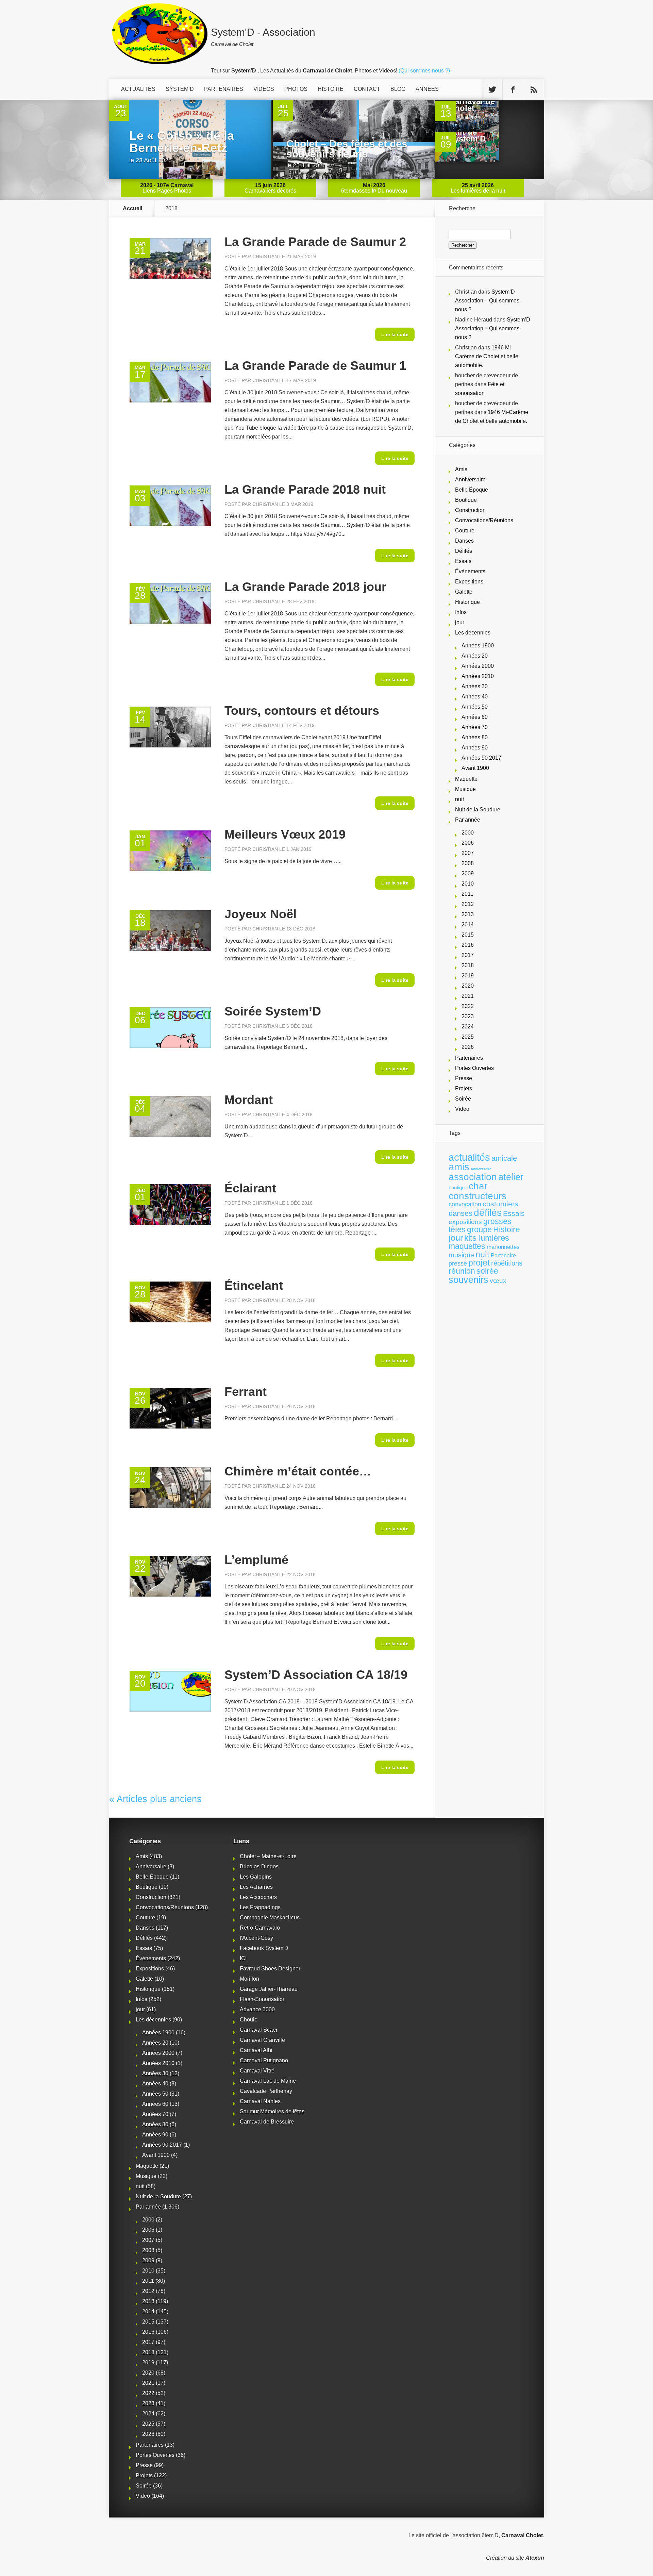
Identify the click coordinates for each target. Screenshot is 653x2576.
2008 (468, 863)
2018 (468, 965)
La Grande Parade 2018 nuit (305, 489)
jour (460, 622)
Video (462, 1109)
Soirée (463, 1099)
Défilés (464, 551)
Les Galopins (256, 1877)
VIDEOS (264, 89)
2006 (468, 843)
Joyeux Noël (261, 914)
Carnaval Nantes (260, 2101)
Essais (463, 561)
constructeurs (478, 1196)
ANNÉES (427, 89)
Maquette (466, 779)
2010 (468, 884)
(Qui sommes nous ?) (424, 71)
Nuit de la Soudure (478, 810)
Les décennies (473, 633)
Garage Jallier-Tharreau (269, 1989)
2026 (468, 1047)
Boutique (466, 500)
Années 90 (475, 748)
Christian (265, 257)
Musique (465, 789)
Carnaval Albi (256, 2050)
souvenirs (468, 1280)
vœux (498, 1281)
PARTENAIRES (224, 89)
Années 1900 (478, 646)
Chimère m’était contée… (298, 1471)
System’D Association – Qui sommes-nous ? (488, 301)
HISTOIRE (331, 89)
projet (479, 1263)
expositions (465, 1222)
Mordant (249, 1100)
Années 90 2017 (481, 758)
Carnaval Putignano (264, 2060)
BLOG (398, 89)
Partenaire (503, 1256)
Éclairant (250, 1188)
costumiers (500, 1204)
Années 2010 (478, 676)
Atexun (535, 2558)
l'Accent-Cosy (256, 1938)
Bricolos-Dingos (259, 1867)
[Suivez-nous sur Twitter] (492, 90)
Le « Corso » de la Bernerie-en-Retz (182, 142)
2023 (468, 1016)
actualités (469, 1157)
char (478, 1186)
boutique (458, 1187)
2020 (468, 986)
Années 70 (475, 727)
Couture (465, 531)
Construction (470, 510)
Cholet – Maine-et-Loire (268, 1856)
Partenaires (469, 1058)
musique (461, 1255)
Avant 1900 (475, 768)
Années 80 (475, 737)
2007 (468, 853)
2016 (468, 945)
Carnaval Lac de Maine (268, 2081)
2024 (468, 1027)
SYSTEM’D (180, 89)
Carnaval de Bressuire (267, 2122)
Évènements (470, 571)
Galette (464, 592)
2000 (468, 833)
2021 (468, 996)
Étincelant (254, 1285)
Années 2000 (478, 666)
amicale (504, 1158)
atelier (511, 1177)
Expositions (469, 582)
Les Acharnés (256, 1887)
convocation (465, 1204)
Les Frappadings (260, 1907)
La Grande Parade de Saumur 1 (315, 366)
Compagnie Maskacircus (270, 1918)
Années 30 (475, 686)
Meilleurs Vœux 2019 (285, 834)
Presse (464, 1078)
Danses (464, 541)
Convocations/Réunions (484, 520)
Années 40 (475, 697)
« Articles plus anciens (155, 1799)
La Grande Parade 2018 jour (305, 587)
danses (461, 1213)
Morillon (249, 1979)
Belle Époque (472, 490)
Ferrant (246, 1392)
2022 (468, 1006)
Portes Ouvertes (474, 1068)
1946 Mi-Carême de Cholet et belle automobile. (487, 356)
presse (458, 1264)
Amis (461, 469)
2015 (468, 935)
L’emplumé (256, 1560)
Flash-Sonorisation (263, 1999)
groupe (479, 1229)
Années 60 (475, 717)
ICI (243, 1958)
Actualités (138, 89)
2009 (468, 873)
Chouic (248, 2020)
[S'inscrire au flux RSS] (534, 90)
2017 (468, 955)
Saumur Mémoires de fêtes (272, 2111)
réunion (462, 1271)
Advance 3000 (257, 2009)
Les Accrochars (258, 1897)
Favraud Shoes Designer (270, 1969)
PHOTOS (296, 89)
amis (459, 1167)
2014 (468, 924)
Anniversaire (470, 480)
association (473, 1177)
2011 (467, 894)
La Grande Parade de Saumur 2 (315, 242)
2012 (468, 904)
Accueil (132, 209)
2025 (468, 1037)
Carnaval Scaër (259, 2030)
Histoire (507, 1230)
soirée (487, 1271)
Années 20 (475, 656)
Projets (464, 1088)
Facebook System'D (264, 1948)
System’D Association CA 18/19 (316, 1675)
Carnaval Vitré (257, 2071)
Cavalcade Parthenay (266, 2091)
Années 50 (475, 707)
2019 (468, 976)
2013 (468, 914)
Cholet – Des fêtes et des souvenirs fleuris (347, 149)
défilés (488, 1213)
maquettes (467, 1246)
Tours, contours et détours (302, 711)
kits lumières (487, 1238)
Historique (467, 602)
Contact (367, 89)
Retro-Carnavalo (260, 1928)
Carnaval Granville (262, 2040)
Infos (461, 612)
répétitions (507, 1263)
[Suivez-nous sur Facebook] (513, 90)
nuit (459, 799)
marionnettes (503, 1247)
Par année (468, 820)
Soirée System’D (273, 1011)
